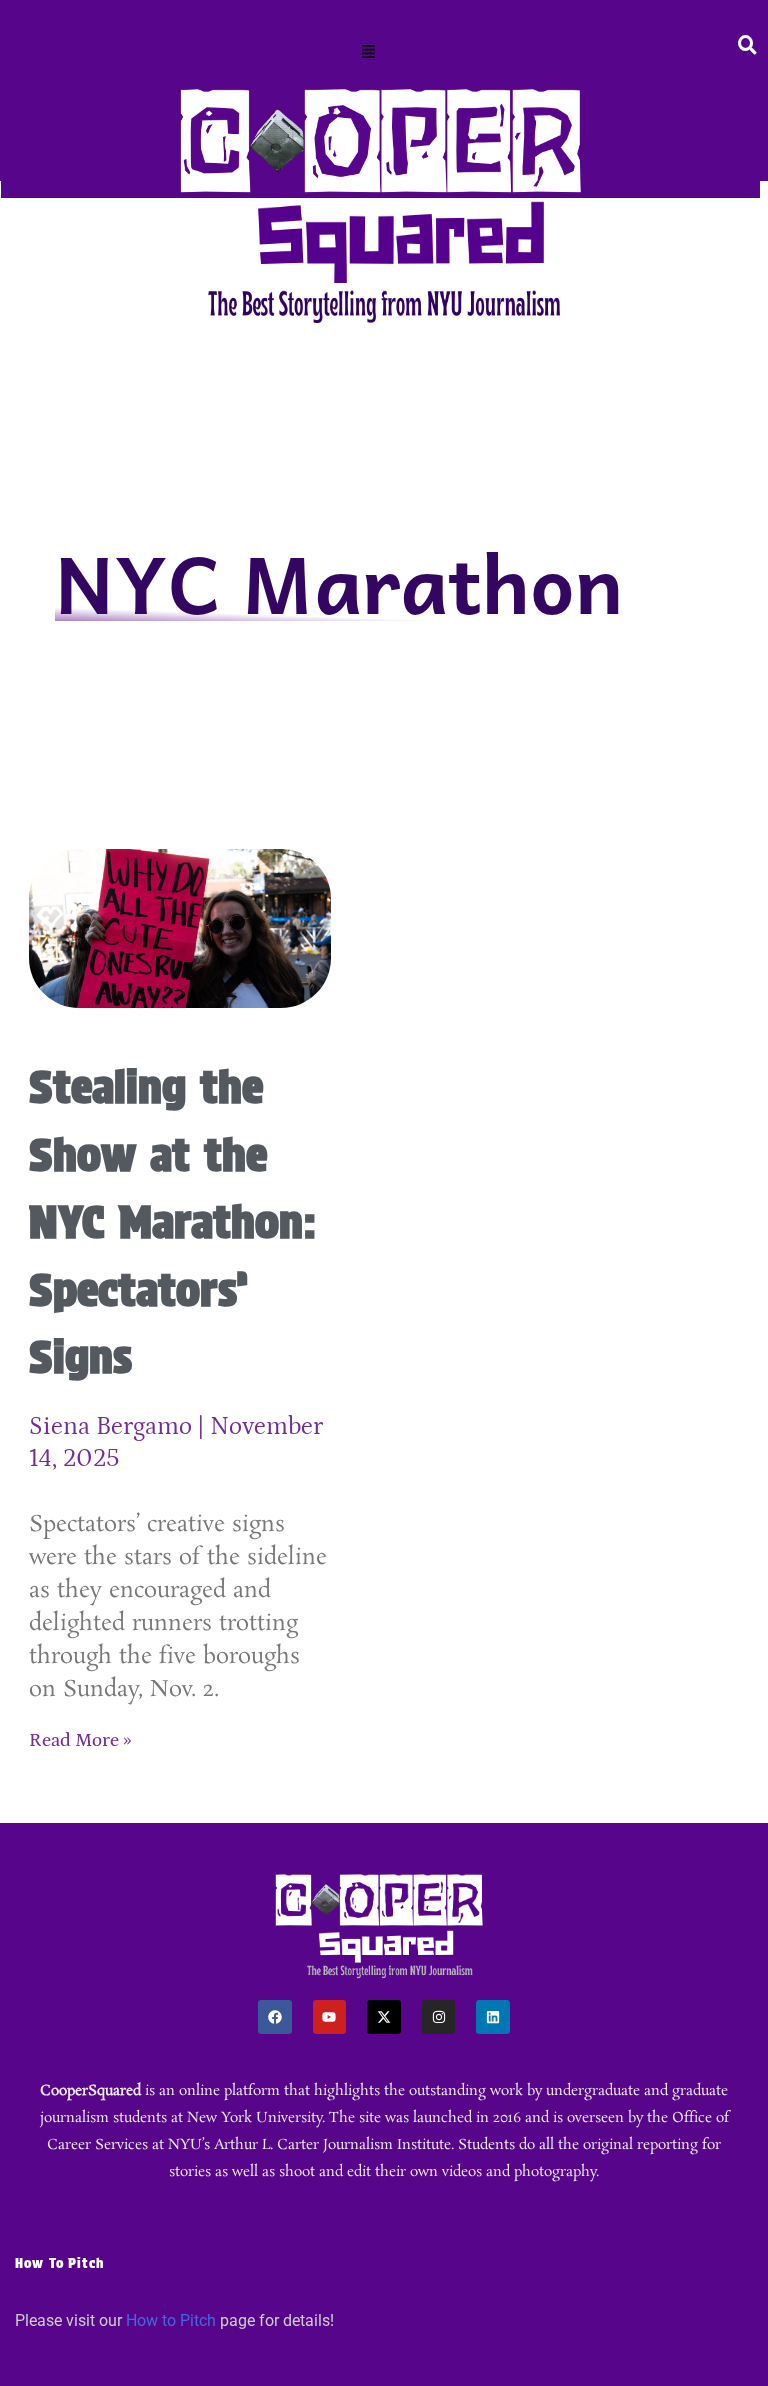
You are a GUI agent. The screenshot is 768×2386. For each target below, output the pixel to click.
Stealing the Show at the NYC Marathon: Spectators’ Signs (173, 1222)
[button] (369, 53)
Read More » (80, 1740)
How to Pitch (171, 2320)
